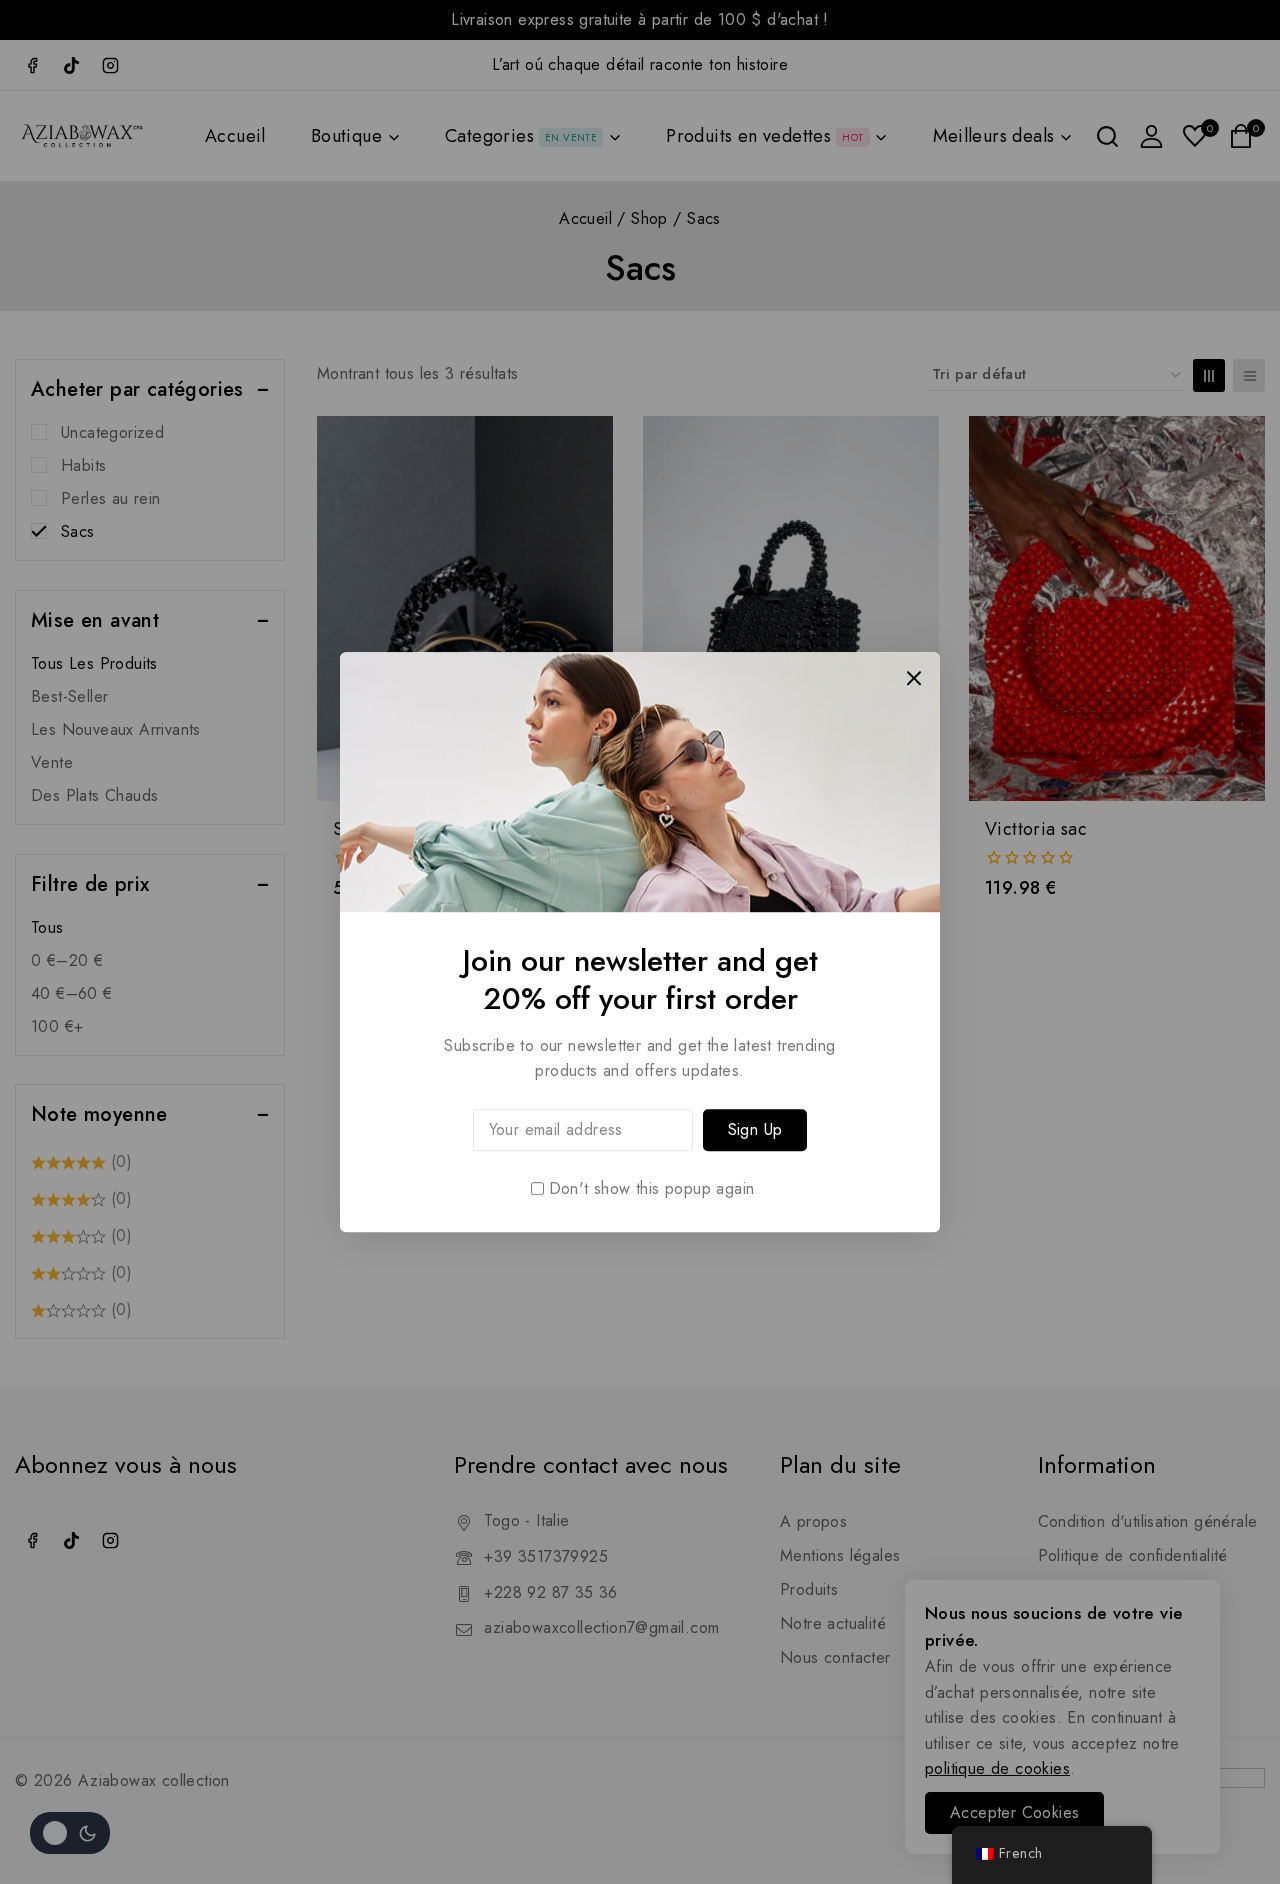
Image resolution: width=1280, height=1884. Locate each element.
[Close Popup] (914, 677)
